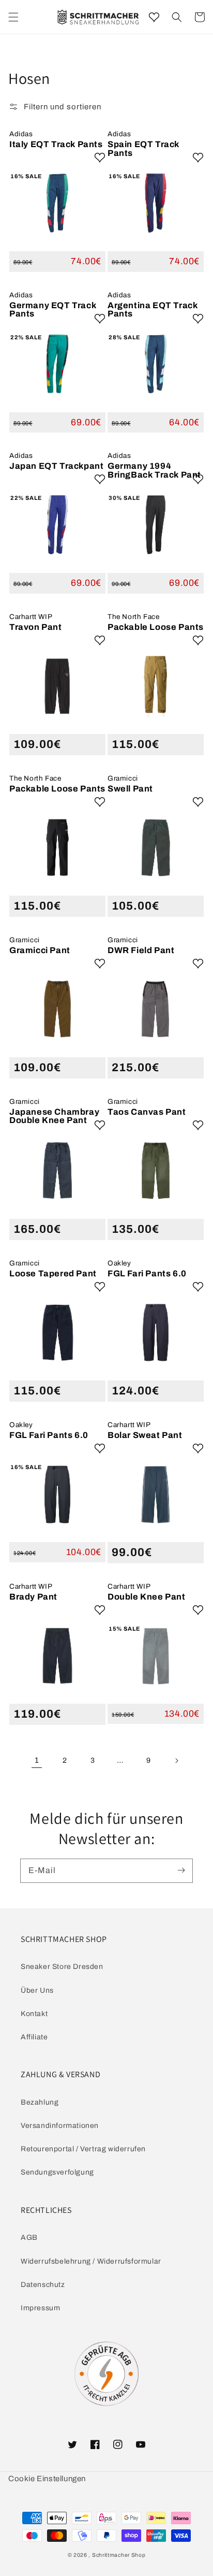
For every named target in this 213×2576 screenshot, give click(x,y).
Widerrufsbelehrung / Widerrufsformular (91, 2261)
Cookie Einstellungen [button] (47, 2479)
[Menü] (13, 17)
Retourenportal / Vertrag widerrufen (83, 2149)
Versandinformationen (60, 2126)
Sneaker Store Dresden (62, 1967)
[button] (177, 17)
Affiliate (34, 2037)
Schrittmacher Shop (119, 2555)
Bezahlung (40, 2102)
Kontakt (34, 2014)
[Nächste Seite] (176, 1761)
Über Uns (37, 1990)
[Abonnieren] (181, 1870)
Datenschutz (43, 2285)
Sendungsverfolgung (57, 2172)
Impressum (40, 2308)
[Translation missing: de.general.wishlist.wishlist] (154, 17)
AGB (29, 2237)
